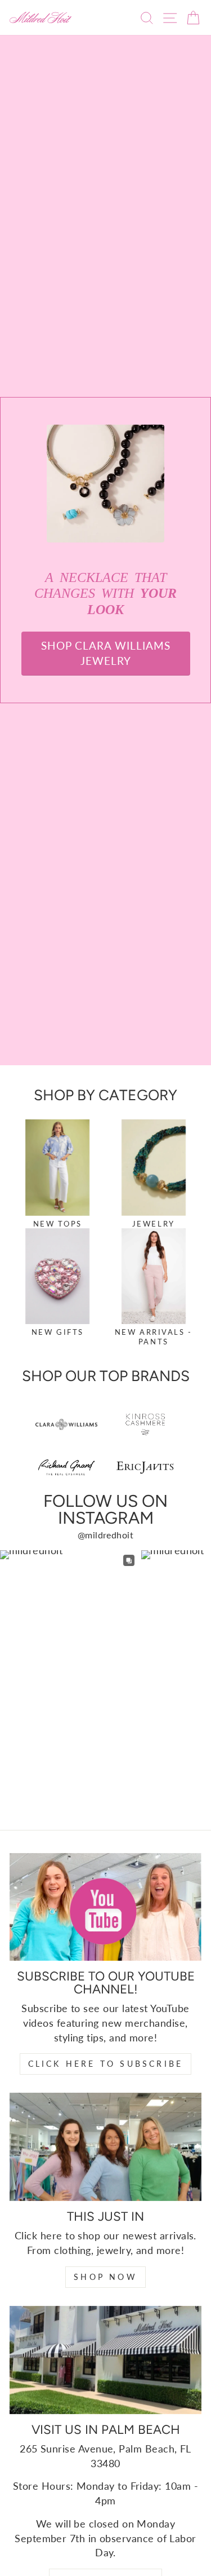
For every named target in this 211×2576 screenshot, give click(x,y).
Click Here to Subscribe (106, 2064)
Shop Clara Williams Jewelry (106, 653)
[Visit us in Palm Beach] (105, 2360)
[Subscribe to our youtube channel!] (105, 1907)
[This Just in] (105, 2147)
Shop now (105, 2277)
